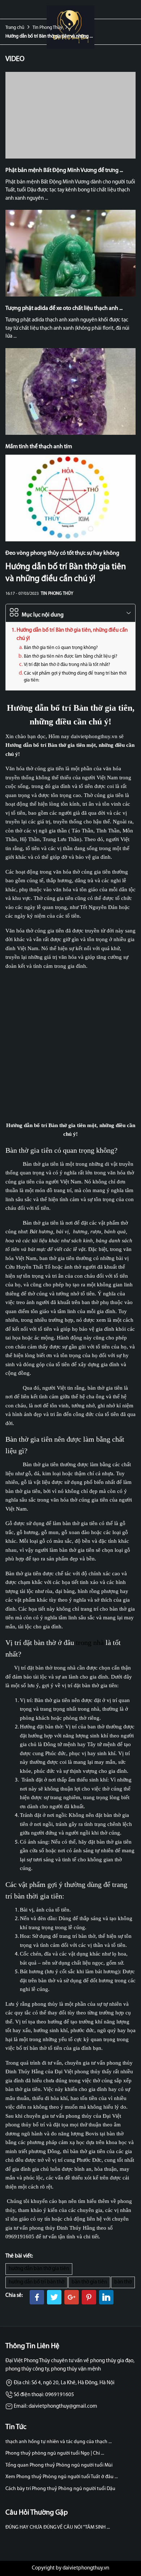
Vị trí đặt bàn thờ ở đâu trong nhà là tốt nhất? (67, 665)
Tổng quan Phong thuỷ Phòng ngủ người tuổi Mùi (59, 2465)
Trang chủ (15, 28)
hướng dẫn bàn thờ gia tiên (39, 2269)
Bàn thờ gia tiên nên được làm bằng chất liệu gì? (70, 656)
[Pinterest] (89, 2297)
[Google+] (72, 2297)
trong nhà (90, 1642)
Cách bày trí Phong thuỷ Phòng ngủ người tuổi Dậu (60, 2489)
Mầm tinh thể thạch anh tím (39, 447)
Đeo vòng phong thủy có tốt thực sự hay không (62, 553)
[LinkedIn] (106, 2297)
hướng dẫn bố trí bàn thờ (37, 2282)
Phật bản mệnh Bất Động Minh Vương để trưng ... (64, 170)
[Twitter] (54, 2297)
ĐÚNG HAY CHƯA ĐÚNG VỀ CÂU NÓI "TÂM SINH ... (58, 2527)
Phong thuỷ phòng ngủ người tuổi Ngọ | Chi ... (55, 2453)
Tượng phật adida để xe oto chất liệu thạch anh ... (64, 308)
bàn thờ (123, 2282)
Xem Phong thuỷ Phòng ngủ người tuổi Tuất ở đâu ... (62, 2477)
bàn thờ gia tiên (89, 2282)
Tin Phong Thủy (47, 28)
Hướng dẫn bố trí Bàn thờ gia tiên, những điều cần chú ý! (72, 635)
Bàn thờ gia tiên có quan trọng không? (61, 648)
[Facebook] (37, 2297)
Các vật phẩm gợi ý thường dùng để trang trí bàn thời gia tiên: (75, 677)
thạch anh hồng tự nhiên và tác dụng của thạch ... (59, 2442)
